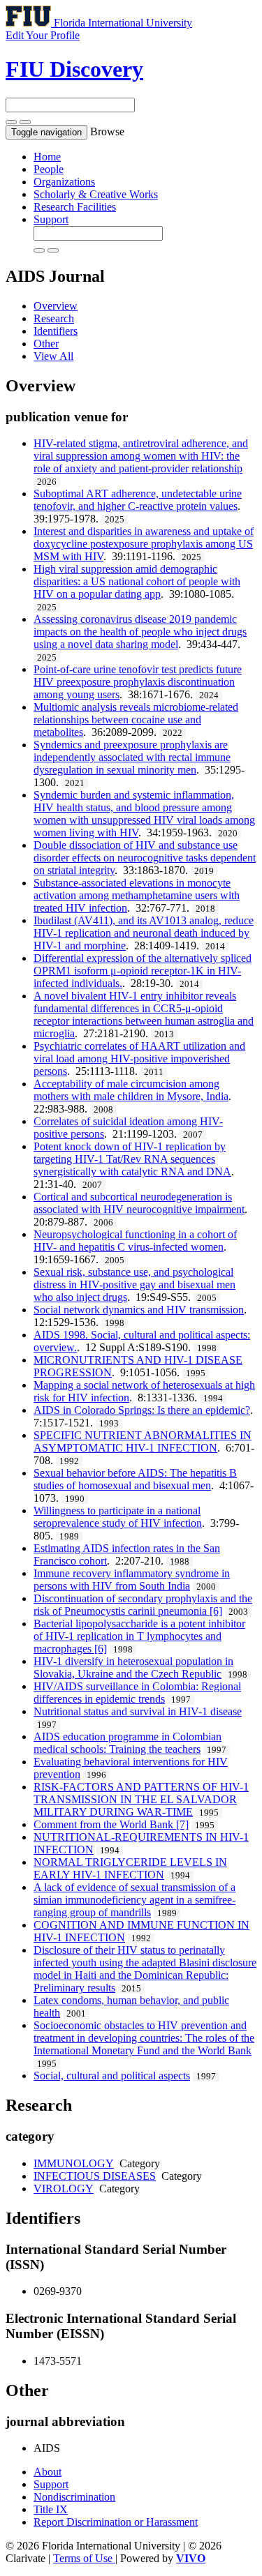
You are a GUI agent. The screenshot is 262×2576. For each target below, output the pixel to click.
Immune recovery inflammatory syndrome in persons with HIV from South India (132, 1580)
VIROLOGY (64, 2189)
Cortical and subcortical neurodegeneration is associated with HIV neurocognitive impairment (139, 1203)
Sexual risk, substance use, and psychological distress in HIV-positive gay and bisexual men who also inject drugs (134, 1285)
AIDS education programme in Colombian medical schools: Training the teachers (128, 1743)
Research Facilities (75, 207)
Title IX (51, 2509)
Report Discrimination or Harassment (116, 2522)
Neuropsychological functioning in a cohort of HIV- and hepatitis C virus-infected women (135, 1241)
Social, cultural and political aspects (112, 2076)
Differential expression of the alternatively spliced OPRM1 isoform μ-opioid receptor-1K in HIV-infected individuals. (143, 971)
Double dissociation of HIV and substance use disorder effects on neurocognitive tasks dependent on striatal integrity (145, 858)
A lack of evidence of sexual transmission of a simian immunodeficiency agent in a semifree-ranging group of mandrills (134, 1900)
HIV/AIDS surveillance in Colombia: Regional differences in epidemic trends (137, 1693)
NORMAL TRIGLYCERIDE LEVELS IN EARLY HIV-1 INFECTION (130, 1868)
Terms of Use (84, 2558)
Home (47, 157)
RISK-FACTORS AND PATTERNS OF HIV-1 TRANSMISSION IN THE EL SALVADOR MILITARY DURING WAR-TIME (141, 1799)
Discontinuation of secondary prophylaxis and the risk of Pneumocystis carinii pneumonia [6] (143, 1605)
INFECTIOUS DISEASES (95, 2176)
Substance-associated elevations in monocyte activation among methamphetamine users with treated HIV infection (137, 895)
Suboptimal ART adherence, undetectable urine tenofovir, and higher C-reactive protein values (138, 500)
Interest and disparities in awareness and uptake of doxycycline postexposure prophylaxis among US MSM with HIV (144, 544)
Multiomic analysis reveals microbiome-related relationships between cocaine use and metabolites (136, 720)
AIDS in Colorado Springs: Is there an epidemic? (142, 1410)
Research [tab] (54, 318)
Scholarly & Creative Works (96, 194)
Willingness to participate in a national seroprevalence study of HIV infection (118, 1517)
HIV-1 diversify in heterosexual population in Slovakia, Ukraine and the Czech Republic (133, 1667)
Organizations (64, 182)
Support (51, 219)
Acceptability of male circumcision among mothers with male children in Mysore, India (131, 1090)
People (49, 169)
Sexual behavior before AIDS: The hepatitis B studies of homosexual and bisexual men (135, 1479)
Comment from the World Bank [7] (111, 1824)
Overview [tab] (56, 306)
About (48, 2472)
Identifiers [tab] (56, 331)
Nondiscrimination (74, 2497)
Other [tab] (46, 344)
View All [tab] (53, 356)
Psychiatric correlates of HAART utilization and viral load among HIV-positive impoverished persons (139, 1059)
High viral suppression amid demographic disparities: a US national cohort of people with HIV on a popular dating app (137, 581)
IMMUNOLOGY (74, 2163)
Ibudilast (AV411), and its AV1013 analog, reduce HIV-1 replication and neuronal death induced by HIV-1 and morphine (144, 933)
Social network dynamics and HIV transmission (139, 1310)
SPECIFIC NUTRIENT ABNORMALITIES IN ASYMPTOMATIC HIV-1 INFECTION (143, 1441)
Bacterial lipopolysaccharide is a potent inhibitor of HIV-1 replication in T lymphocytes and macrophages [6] (139, 1636)
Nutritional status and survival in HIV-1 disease (138, 1711)
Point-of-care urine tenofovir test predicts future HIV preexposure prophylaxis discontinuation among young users (138, 682)
